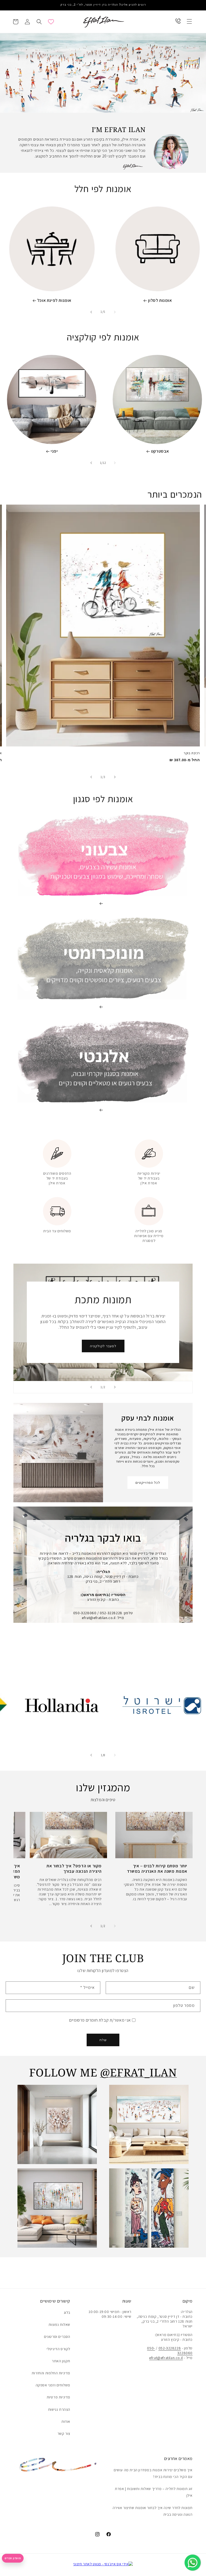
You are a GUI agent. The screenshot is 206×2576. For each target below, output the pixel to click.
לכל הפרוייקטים (148, 1483)
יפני (54, 451)
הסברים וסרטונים (57, 2337)
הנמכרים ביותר (175, 494)
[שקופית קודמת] (115, 1387)
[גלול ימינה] (91, 312)
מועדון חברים (13, 2558)
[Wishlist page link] (51, 22)
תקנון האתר (61, 2361)
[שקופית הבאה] (91, 1387)
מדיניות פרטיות (58, 2397)
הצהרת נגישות (59, 2409)
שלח (103, 2040)
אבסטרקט (160, 451)
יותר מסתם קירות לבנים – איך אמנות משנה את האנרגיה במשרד (157, 1869)
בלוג (67, 2312)
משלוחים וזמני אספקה (53, 2385)
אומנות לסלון (160, 300)
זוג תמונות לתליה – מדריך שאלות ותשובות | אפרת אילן (154, 2492)
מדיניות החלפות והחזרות (51, 2373)
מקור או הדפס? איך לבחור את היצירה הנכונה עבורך (74, 1869)
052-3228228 (170, 2348)
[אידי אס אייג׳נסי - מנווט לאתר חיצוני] (103, 2564)
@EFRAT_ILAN (139, 2072)
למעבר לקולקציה (103, 1346)
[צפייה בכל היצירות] (103, 73)
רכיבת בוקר (192, 753)
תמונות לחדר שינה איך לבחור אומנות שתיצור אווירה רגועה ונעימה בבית (153, 2511)
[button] (189, 21)
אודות (66, 2421)
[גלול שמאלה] (115, 312)
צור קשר (64, 2434)
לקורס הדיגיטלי (58, 2349)
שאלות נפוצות (59, 2325)
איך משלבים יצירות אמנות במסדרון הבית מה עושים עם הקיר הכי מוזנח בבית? (153, 2473)
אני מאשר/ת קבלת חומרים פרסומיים (100, 2020)
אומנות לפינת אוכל (54, 300)
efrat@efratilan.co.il (166, 2358)
